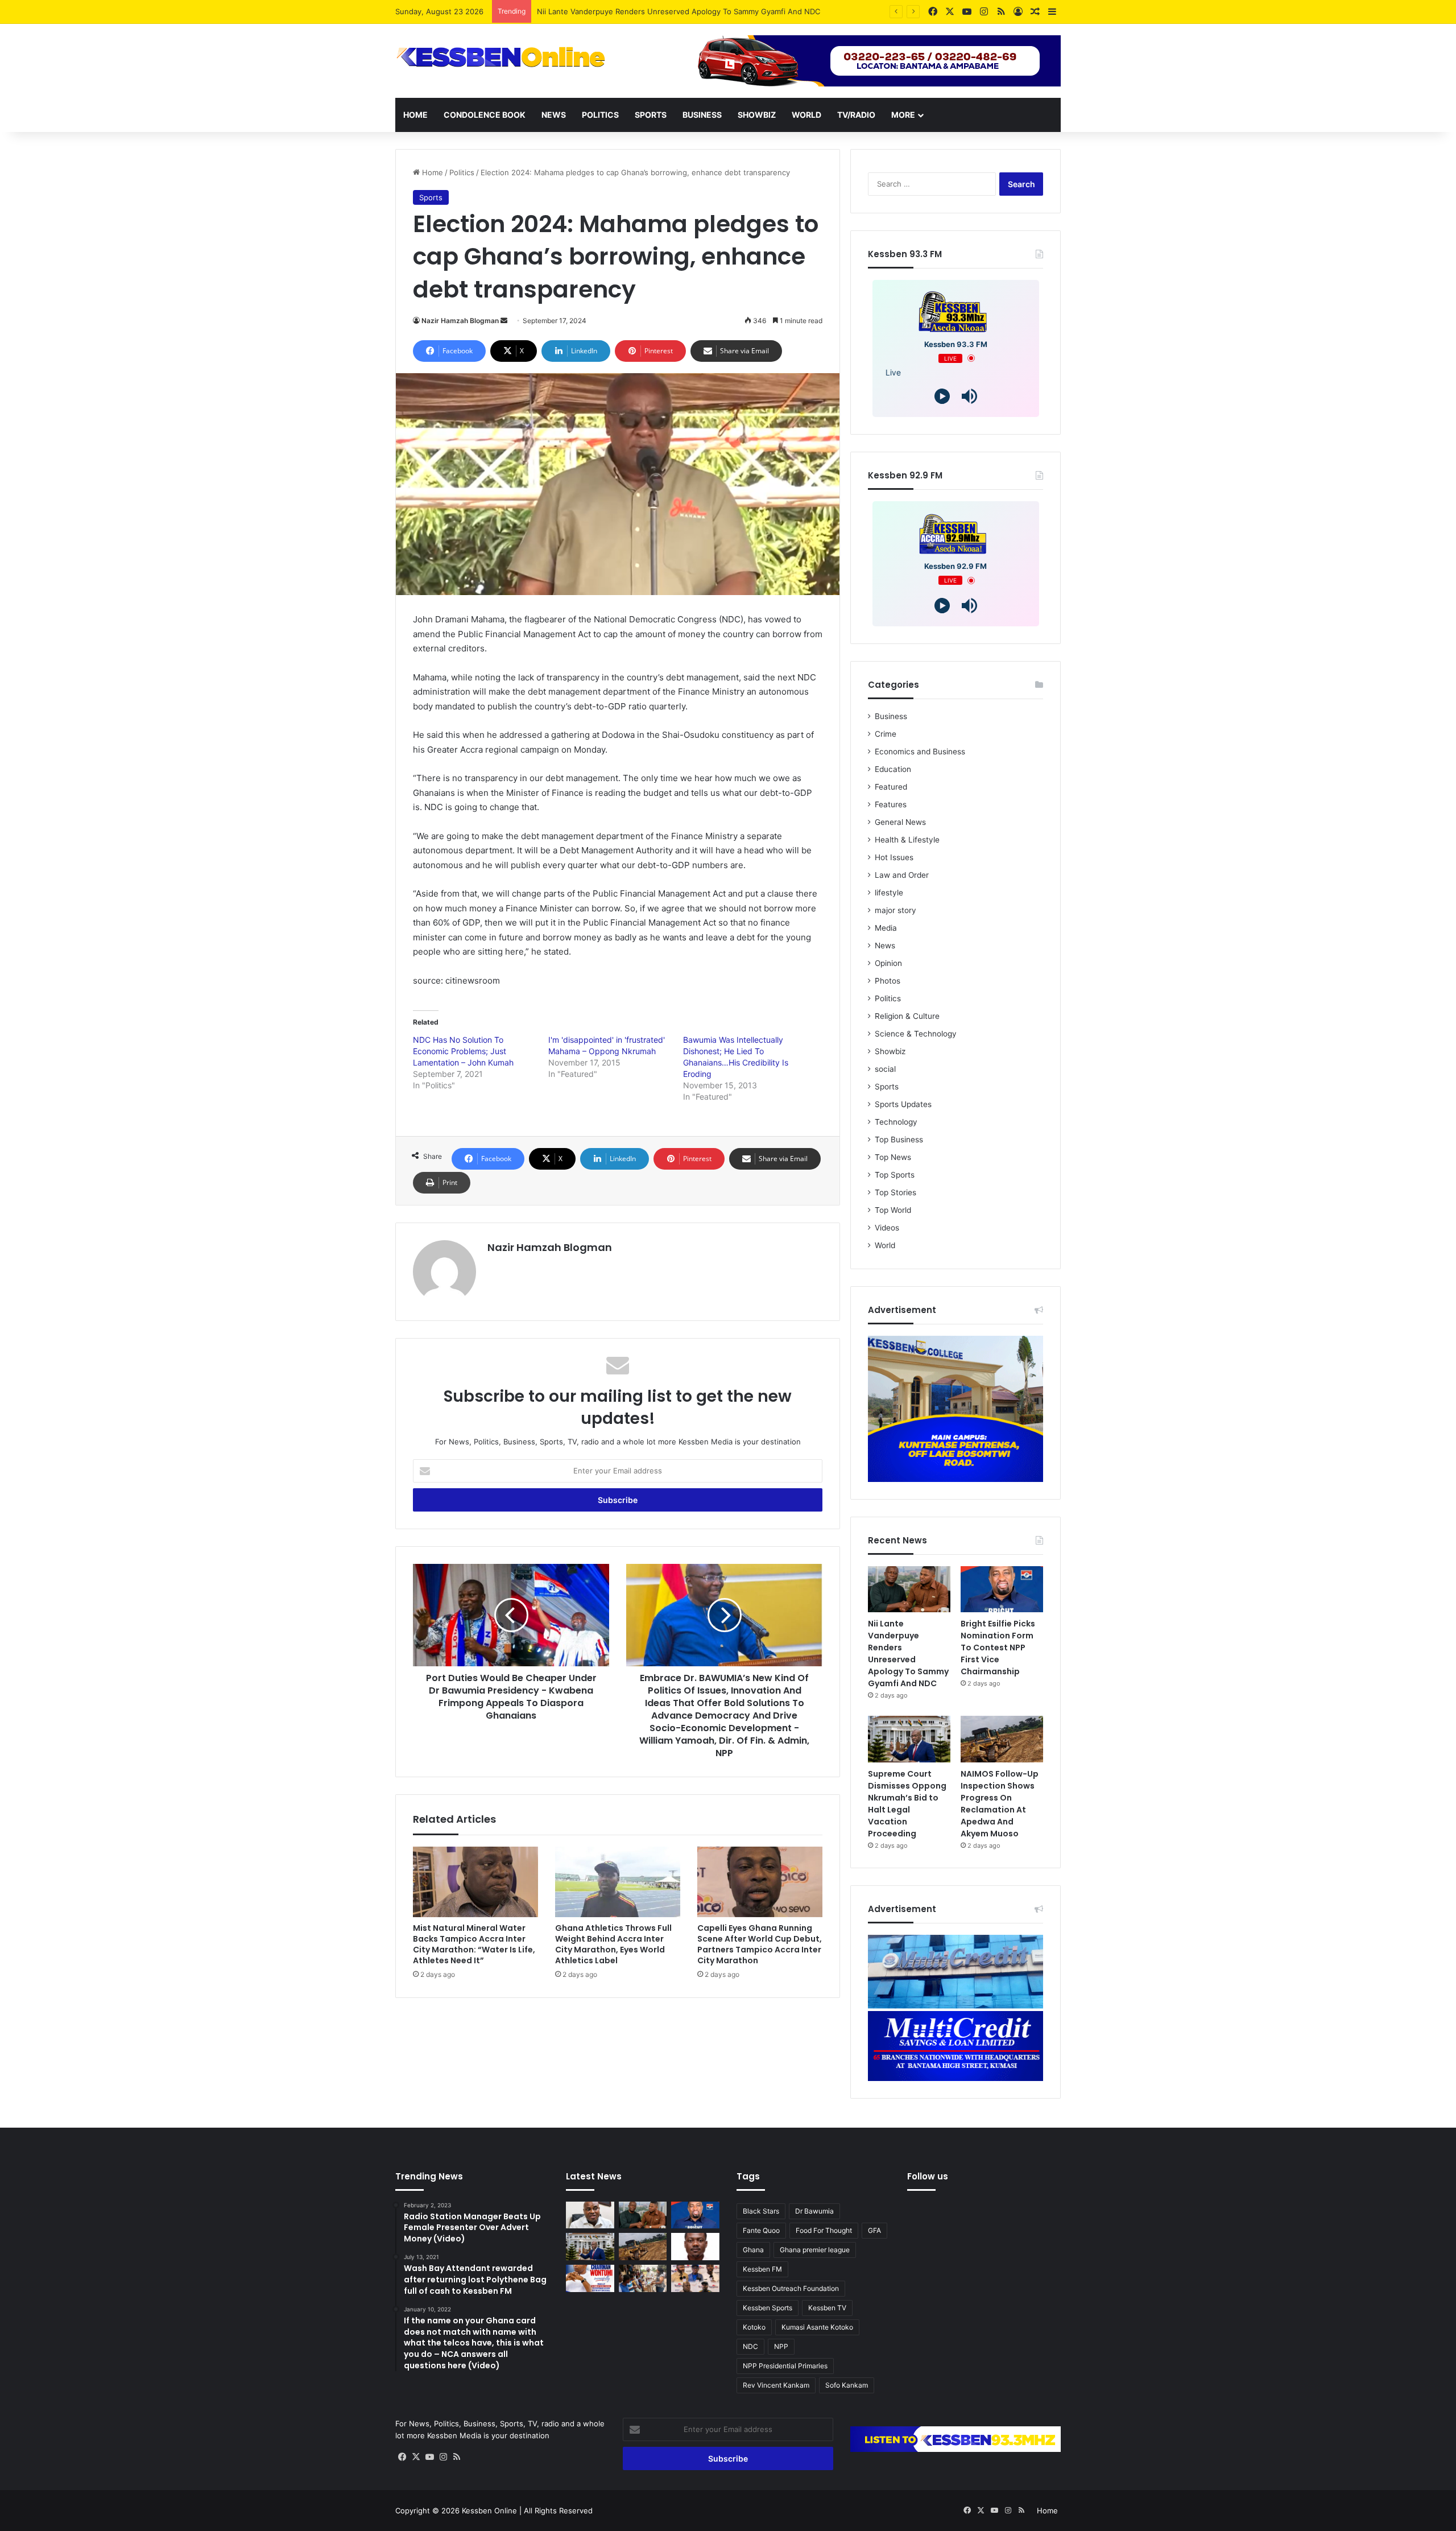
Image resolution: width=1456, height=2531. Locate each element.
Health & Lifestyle (907, 840)
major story (895, 910)
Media (886, 928)
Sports (651, 115)
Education (893, 769)
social (885, 1069)
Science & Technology (916, 1034)
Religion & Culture (907, 1016)
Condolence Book (485, 115)
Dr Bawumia (814, 2211)
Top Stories (895, 1192)
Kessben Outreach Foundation (791, 2288)
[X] (416, 2457)
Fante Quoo (761, 2230)
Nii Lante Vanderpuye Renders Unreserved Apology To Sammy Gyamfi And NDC (908, 1653)
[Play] (942, 396)
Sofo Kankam (847, 2385)
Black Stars (761, 2211)
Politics (600, 115)
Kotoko (754, 2327)
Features (891, 804)
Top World (893, 1210)
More (903, 115)
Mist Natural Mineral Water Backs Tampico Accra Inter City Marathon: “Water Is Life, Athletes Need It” (474, 1944)
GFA (874, 2230)
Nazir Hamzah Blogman (460, 321)
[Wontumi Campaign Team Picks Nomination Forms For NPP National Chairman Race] (590, 2278)
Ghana (753, 2250)
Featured (891, 787)
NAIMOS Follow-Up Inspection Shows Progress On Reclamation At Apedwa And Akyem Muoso (1000, 1804)
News (554, 115)
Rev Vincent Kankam (776, 2385)
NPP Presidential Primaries (785, 2366)
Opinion (888, 963)
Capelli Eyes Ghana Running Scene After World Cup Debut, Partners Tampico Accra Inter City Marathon (760, 1944)
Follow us (928, 2176)
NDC (750, 2346)
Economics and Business (920, 752)
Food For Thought (824, 2230)
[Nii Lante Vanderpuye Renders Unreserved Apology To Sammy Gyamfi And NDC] (909, 1589)
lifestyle (889, 893)
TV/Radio (856, 115)
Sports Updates (903, 1104)
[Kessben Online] (500, 57)
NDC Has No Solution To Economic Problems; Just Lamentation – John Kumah (463, 1051)
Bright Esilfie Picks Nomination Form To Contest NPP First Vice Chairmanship (673, 11)
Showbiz (757, 115)
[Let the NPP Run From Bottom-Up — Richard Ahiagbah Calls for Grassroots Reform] (590, 2215)
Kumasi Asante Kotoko (817, 2327)
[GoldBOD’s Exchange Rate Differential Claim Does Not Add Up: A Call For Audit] (695, 2247)
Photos (888, 981)
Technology (896, 1122)
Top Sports (895, 1175)
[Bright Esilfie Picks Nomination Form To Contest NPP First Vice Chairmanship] (1002, 1589)
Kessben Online (489, 2511)
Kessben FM (762, 2269)
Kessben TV (827, 2308)
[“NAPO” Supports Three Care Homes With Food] (643, 2278)
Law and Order (902, 875)
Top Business (899, 1139)
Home (415, 115)
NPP (781, 2346)
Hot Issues (894, 857)
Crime (886, 734)
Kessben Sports (768, 2308)
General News (900, 822)
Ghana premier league (815, 2250)
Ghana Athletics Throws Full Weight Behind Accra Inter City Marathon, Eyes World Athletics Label (613, 1944)
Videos (887, 1228)
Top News (893, 1157)
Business (702, 115)
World (806, 115)
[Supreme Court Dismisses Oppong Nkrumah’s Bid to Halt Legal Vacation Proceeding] (909, 1739)
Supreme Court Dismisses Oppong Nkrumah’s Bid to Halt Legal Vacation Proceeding (907, 1804)
